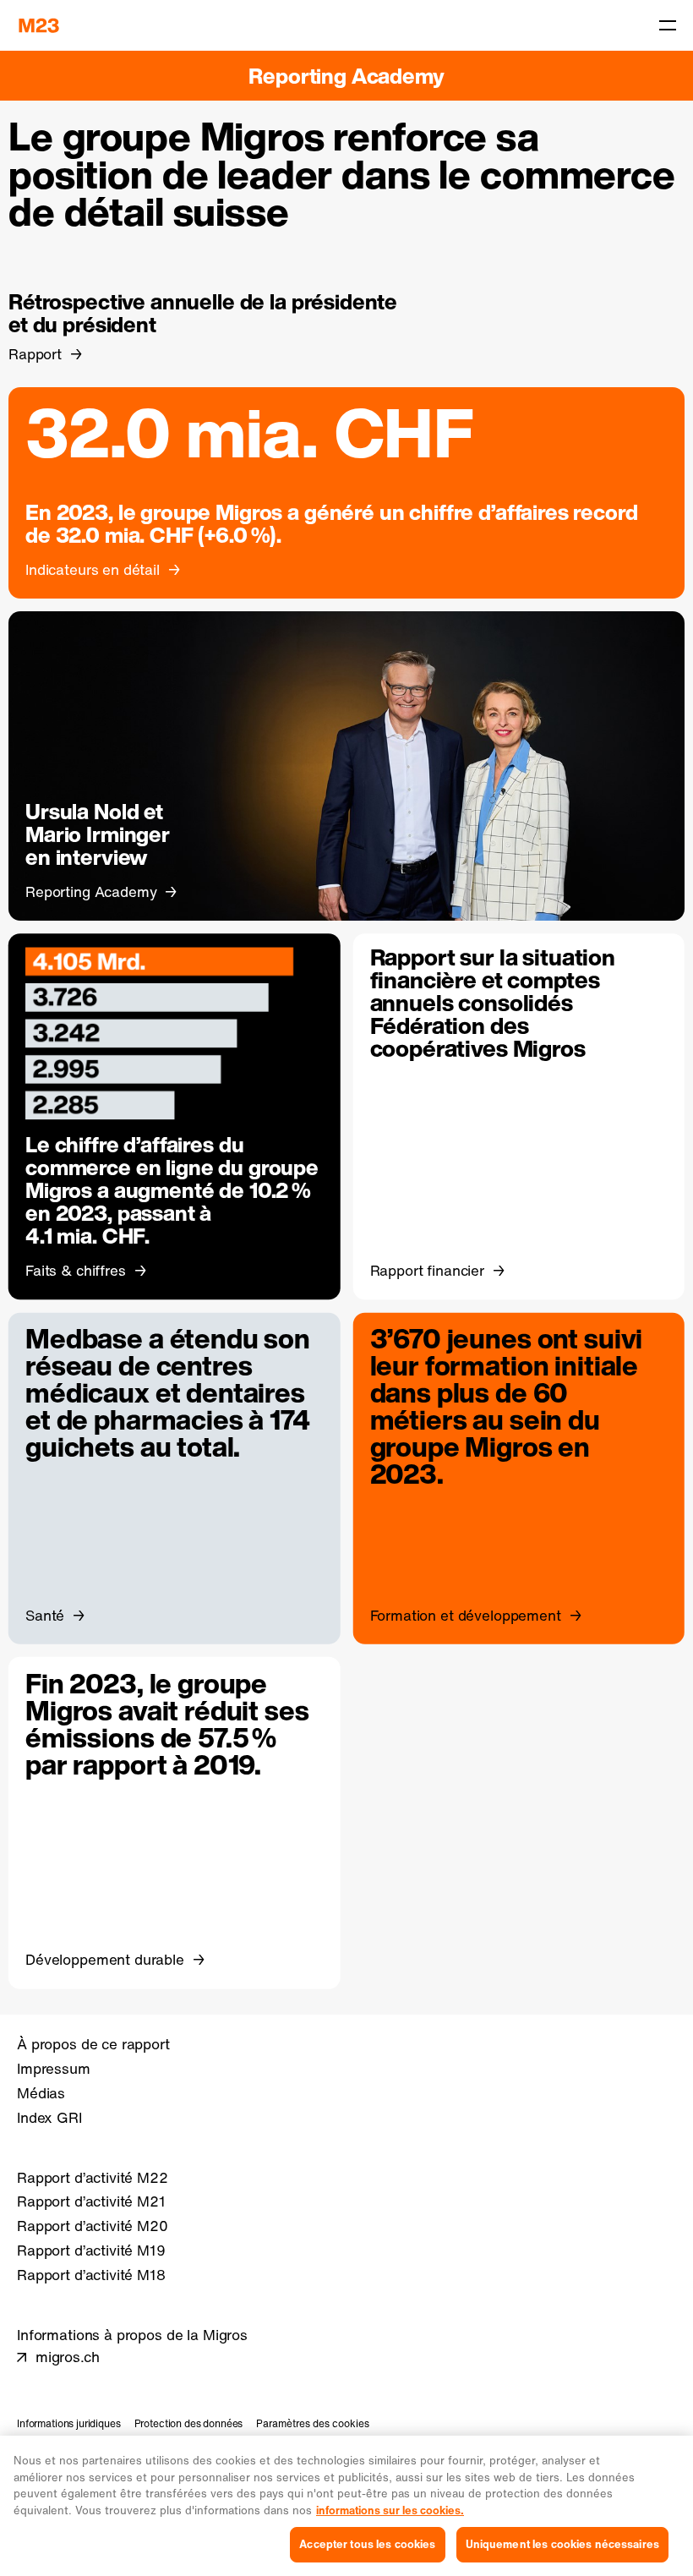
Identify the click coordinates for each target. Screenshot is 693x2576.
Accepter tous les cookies (367, 2544)
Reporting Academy (346, 76)
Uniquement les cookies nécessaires (562, 2544)
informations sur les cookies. (390, 2510)
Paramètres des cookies (313, 2423)
